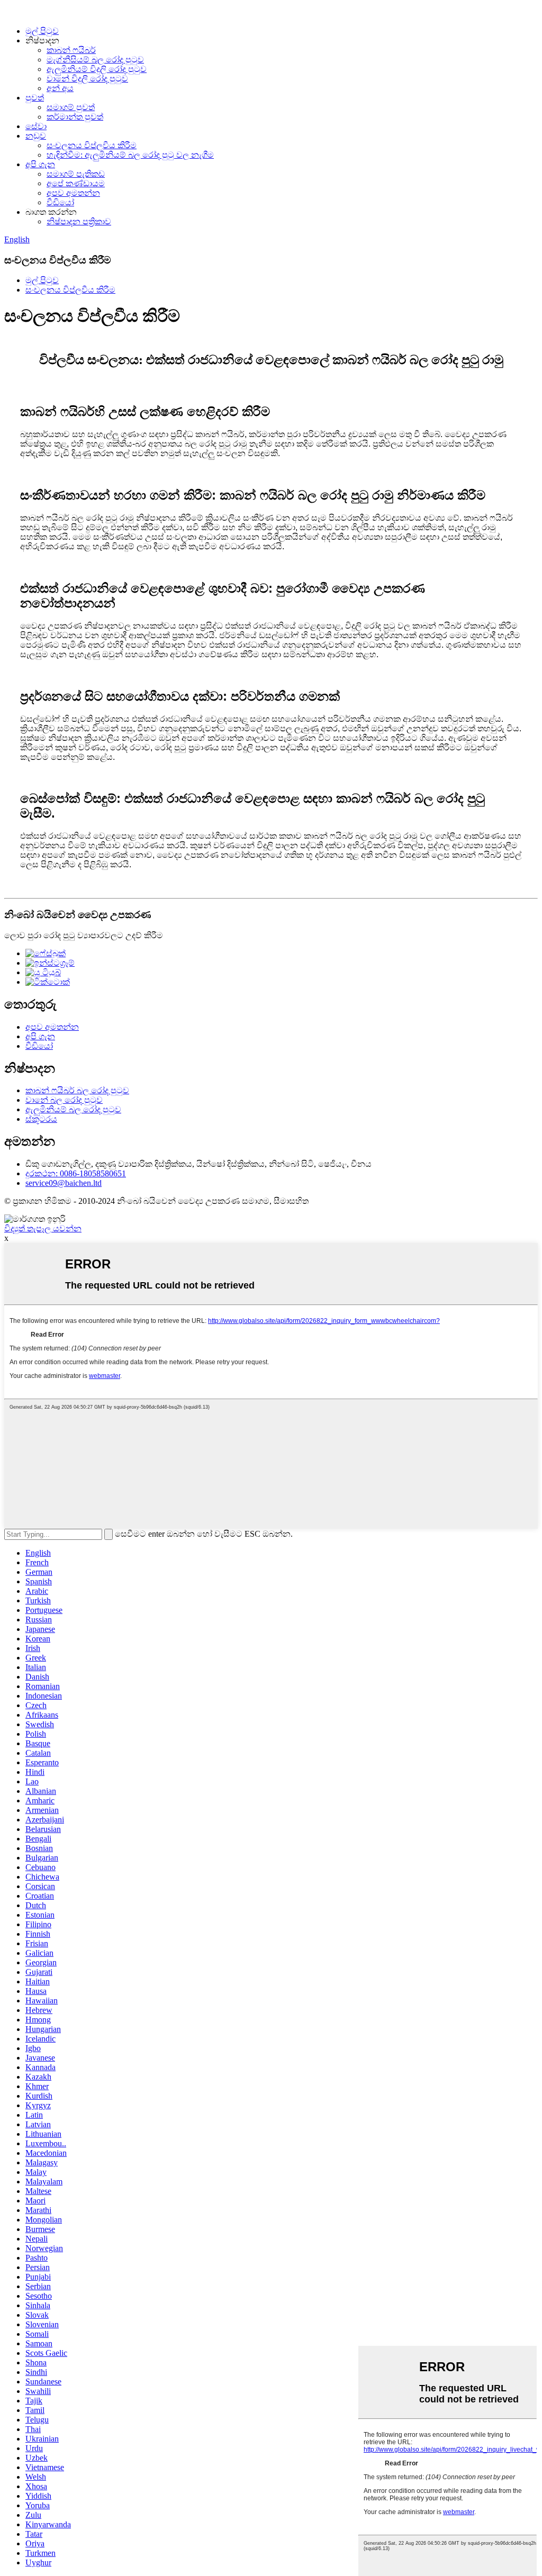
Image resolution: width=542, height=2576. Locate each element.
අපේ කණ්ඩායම (76, 183)
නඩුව (36, 136)
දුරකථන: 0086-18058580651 (76, 1173)
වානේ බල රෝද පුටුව (64, 1100)
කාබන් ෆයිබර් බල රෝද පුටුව (77, 1090)
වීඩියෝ (60, 202)
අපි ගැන (40, 164)
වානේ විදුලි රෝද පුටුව (87, 79)
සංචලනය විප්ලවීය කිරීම (92, 145)
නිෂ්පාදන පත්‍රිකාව (79, 221)
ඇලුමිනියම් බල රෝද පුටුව (73, 1109)
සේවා (36, 126)
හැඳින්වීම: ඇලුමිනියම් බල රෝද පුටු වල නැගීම (130, 155)
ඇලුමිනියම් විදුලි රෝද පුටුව (97, 69)
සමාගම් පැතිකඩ (76, 174)
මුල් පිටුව (42, 31)
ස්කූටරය (41, 1119)
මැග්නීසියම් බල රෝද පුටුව (95, 60)
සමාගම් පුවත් (71, 107)
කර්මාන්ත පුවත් (75, 117)
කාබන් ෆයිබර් (71, 50)
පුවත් (35, 98)
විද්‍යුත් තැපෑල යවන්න (43, 1228)
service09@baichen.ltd (64, 1183)
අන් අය (60, 88)
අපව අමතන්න (73, 193)
